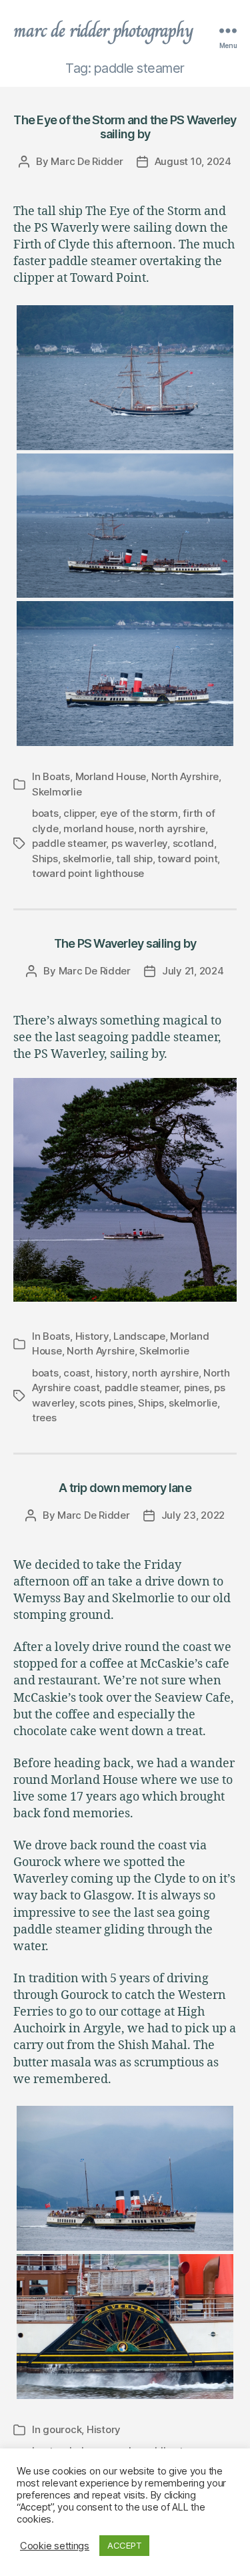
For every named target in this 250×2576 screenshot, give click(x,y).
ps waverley (139, 843)
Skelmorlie (57, 792)
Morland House (111, 776)
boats (45, 813)
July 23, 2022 (193, 1515)
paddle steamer (69, 843)
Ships (45, 859)
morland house (99, 829)
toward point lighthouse (88, 873)
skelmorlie (87, 859)
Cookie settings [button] (55, 2546)
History (92, 1336)
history (111, 1373)
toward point (187, 859)
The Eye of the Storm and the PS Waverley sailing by (125, 127)
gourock (62, 2429)
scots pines (106, 1403)
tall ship (134, 859)
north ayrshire (172, 829)
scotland (193, 843)
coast (77, 1373)
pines (197, 1388)
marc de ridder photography (103, 31)
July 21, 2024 (193, 971)
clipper (79, 813)
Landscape (139, 1336)
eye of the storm (139, 813)
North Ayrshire (185, 776)
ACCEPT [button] (124, 2545)
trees (44, 1418)
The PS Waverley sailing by (125, 943)
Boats (56, 776)
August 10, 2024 (193, 161)
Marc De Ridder (87, 161)
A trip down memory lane (125, 1488)
